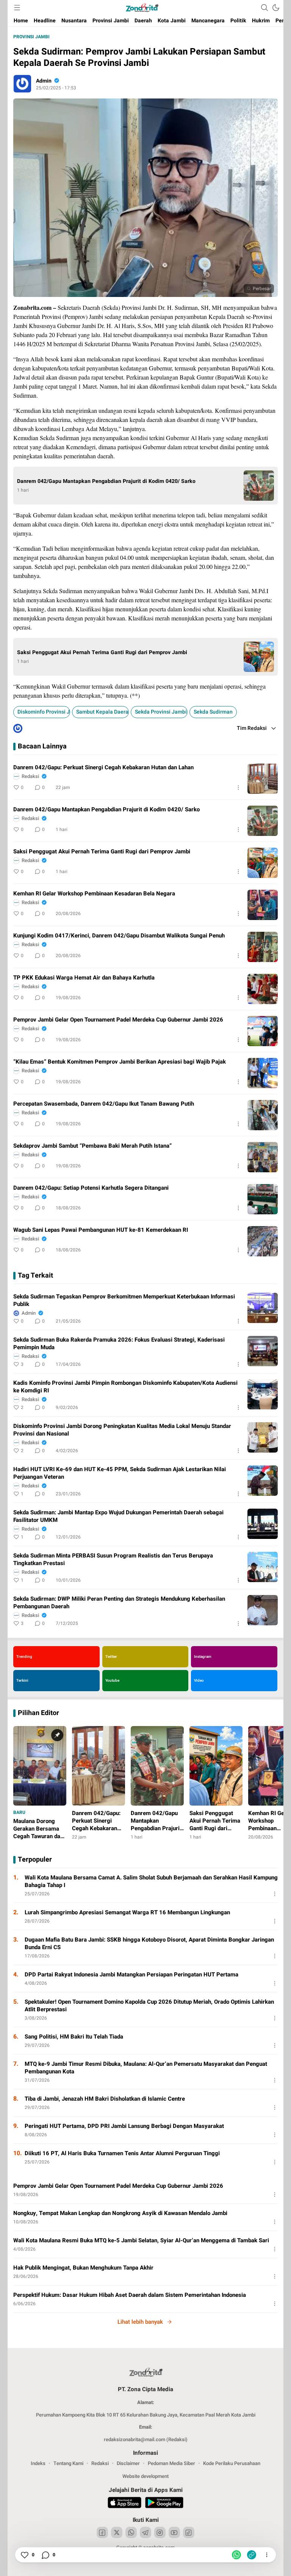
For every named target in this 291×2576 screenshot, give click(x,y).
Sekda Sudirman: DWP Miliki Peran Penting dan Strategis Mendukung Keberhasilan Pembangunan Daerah (119, 1603)
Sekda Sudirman (213, 712)
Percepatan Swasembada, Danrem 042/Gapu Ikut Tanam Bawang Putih (104, 1104)
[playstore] (164, 2504)
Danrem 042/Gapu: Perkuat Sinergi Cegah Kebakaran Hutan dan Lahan (103, 767)
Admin (44, 81)
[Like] (24, 2555)
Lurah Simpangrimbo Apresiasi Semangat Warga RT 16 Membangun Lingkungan (127, 1912)
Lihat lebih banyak (140, 2322)
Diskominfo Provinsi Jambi (44, 712)
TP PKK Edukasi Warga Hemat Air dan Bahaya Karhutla (84, 978)
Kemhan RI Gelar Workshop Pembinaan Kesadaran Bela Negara (94, 894)
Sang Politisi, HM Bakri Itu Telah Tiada (74, 2037)
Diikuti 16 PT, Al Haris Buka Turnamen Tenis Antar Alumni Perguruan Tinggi (122, 2153)
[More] (238, 787)
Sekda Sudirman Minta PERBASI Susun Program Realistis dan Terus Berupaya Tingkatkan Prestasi (113, 1559)
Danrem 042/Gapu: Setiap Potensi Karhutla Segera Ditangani (91, 1188)
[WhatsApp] (236, 2555)
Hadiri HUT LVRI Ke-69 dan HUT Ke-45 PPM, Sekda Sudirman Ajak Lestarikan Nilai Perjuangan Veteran (120, 1473)
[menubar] (17, 8)
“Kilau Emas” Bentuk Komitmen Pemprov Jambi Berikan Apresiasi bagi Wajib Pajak (120, 1062)
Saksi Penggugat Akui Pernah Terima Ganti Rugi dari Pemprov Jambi (102, 653)
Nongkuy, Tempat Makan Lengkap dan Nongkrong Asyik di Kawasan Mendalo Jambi (120, 2213)
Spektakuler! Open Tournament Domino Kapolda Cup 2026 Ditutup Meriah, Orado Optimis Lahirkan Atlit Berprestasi (149, 2006)
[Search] (264, 8)
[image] (263, 779)
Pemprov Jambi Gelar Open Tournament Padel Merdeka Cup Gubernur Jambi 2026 (118, 1020)
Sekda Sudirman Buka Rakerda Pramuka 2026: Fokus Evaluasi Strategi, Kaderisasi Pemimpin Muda (119, 1343)
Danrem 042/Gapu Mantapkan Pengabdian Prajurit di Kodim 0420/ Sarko (106, 481)
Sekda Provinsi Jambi (161, 712)
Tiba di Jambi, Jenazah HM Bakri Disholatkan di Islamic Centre (105, 2099)
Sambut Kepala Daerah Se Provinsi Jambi (102, 712)
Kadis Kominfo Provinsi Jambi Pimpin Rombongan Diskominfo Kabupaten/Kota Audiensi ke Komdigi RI (125, 1387)
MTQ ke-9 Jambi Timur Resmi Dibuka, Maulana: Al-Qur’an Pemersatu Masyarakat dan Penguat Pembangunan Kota (146, 2068)
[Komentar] (45, 2555)
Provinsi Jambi (31, 37)
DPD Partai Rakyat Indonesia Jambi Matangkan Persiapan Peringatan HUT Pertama (131, 1975)
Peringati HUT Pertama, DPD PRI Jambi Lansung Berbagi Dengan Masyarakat (124, 2126)
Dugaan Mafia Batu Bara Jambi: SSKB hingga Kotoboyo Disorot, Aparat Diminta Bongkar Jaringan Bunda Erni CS (149, 1943)
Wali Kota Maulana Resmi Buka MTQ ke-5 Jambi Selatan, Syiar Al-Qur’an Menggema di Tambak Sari (141, 2240)
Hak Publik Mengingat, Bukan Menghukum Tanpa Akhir (83, 2268)
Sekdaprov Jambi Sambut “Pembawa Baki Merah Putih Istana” (92, 1146)
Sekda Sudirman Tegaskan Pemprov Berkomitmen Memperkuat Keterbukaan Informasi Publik (124, 1300)
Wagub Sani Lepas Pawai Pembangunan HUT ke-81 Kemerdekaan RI (101, 1230)
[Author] (22, 84)
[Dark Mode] (276, 8)
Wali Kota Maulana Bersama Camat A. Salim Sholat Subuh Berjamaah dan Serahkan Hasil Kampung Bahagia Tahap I (151, 1881)
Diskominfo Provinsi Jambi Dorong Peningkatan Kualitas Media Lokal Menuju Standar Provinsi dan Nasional (122, 1430)
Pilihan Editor (38, 1713)
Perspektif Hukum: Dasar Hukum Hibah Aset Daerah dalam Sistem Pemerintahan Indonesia (130, 2295)
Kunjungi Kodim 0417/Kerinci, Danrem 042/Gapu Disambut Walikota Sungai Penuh (119, 936)
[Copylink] (252, 2555)
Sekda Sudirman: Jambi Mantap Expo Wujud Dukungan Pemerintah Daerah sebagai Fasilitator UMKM (118, 1516)
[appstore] (124, 2504)
